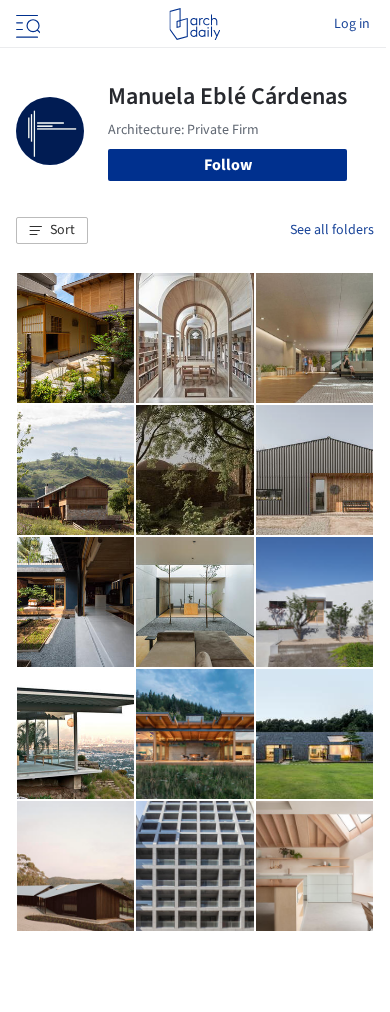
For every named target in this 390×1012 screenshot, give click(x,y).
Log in (352, 24)
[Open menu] (26, 24)
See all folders (332, 230)
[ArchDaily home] (194, 24)
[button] (52, 231)
